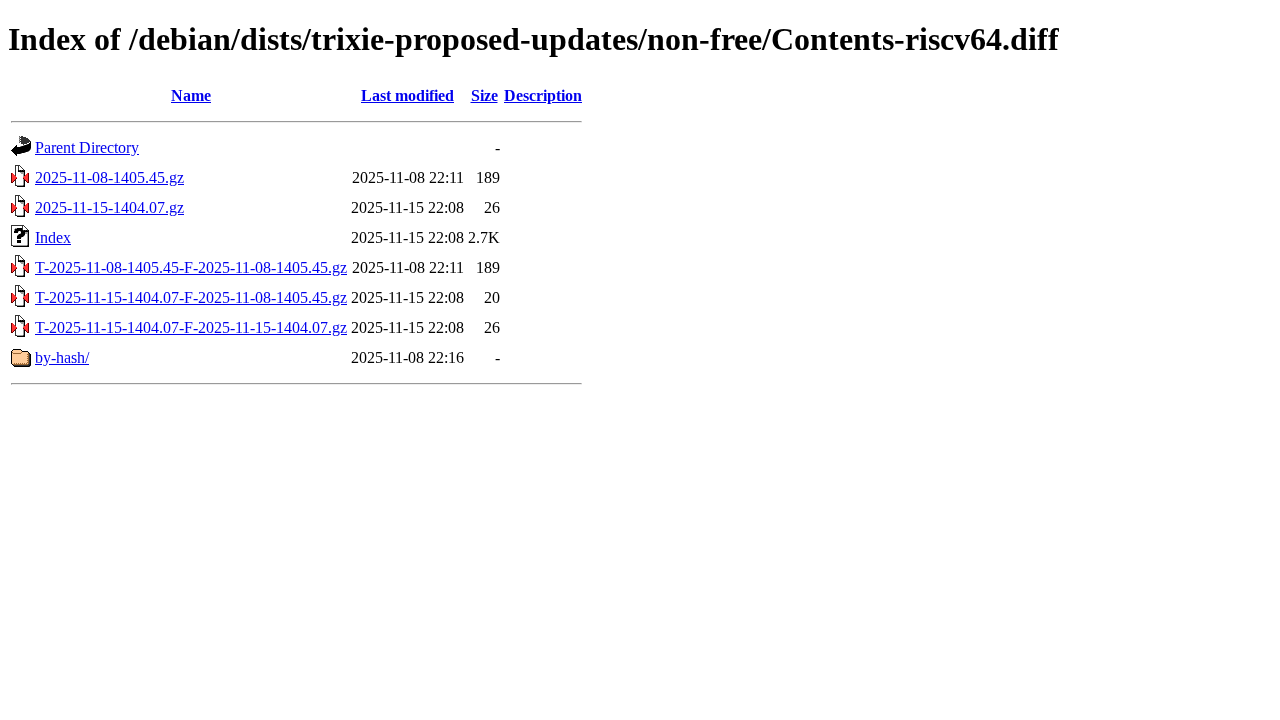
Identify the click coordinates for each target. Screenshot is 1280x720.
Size (484, 95)
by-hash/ (62, 357)
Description (543, 95)
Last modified (407, 95)
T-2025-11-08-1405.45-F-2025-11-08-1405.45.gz (191, 267)
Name (191, 95)
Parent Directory (87, 147)
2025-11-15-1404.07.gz (109, 207)
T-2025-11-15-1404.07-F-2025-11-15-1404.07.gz (191, 327)
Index (53, 237)
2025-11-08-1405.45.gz (109, 177)
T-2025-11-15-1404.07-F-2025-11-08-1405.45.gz (191, 297)
